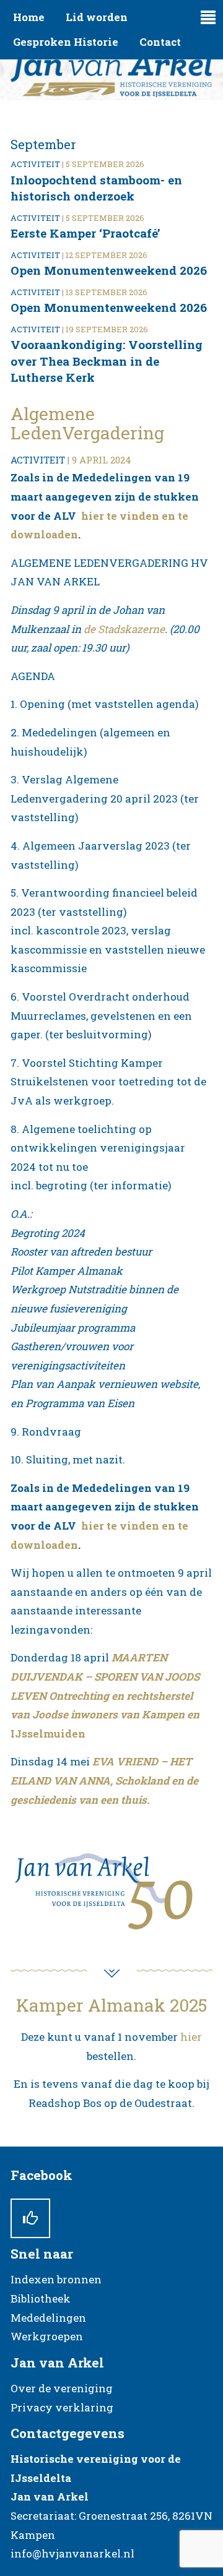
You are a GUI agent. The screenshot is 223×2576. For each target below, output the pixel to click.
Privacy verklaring (62, 2407)
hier (191, 2037)
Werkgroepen (47, 2336)
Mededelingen (48, 2318)
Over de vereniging (62, 2388)
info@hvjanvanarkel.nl (72, 2553)
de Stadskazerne (124, 629)
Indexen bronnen (56, 2279)
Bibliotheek (41, 2298)
